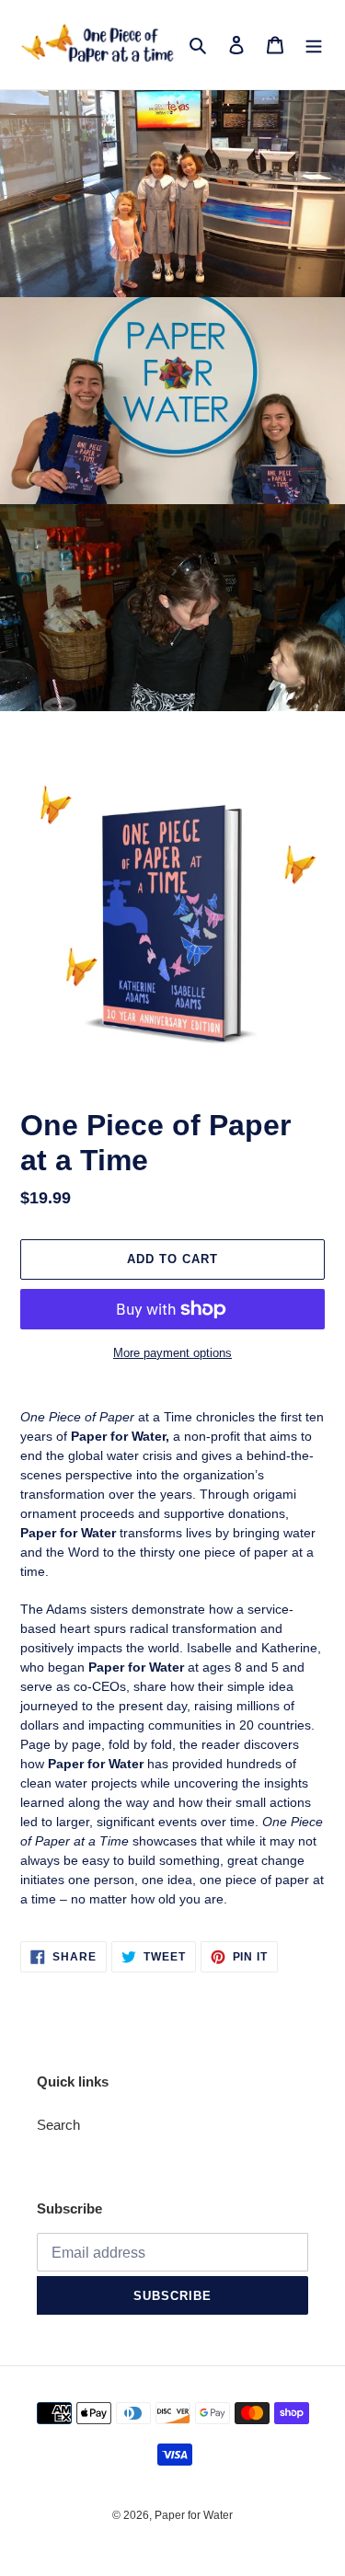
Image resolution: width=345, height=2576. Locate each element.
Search (58, 2125)
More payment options (172, 1353)
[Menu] (314, 45)
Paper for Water (194, 2515)
